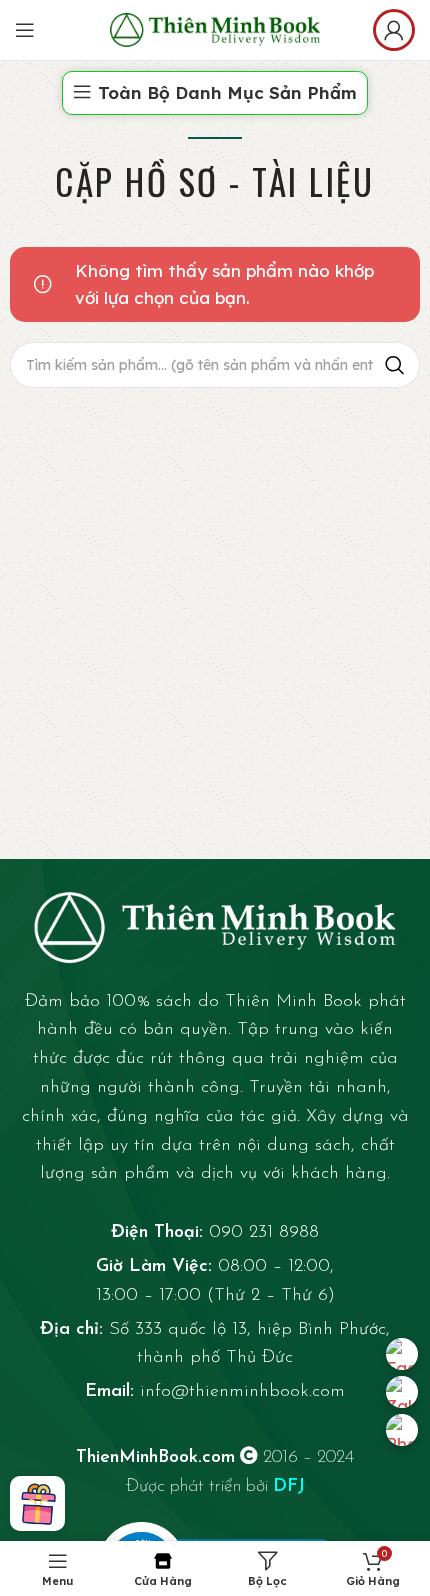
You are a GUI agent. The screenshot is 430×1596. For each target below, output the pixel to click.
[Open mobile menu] (25, 30)
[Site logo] (215, 27)
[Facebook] (402, 1354)
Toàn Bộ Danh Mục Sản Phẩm (227, 92)
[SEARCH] (395, 365)
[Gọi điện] (402, 1430)
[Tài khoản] (394, 30)
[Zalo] (402, 1392)
